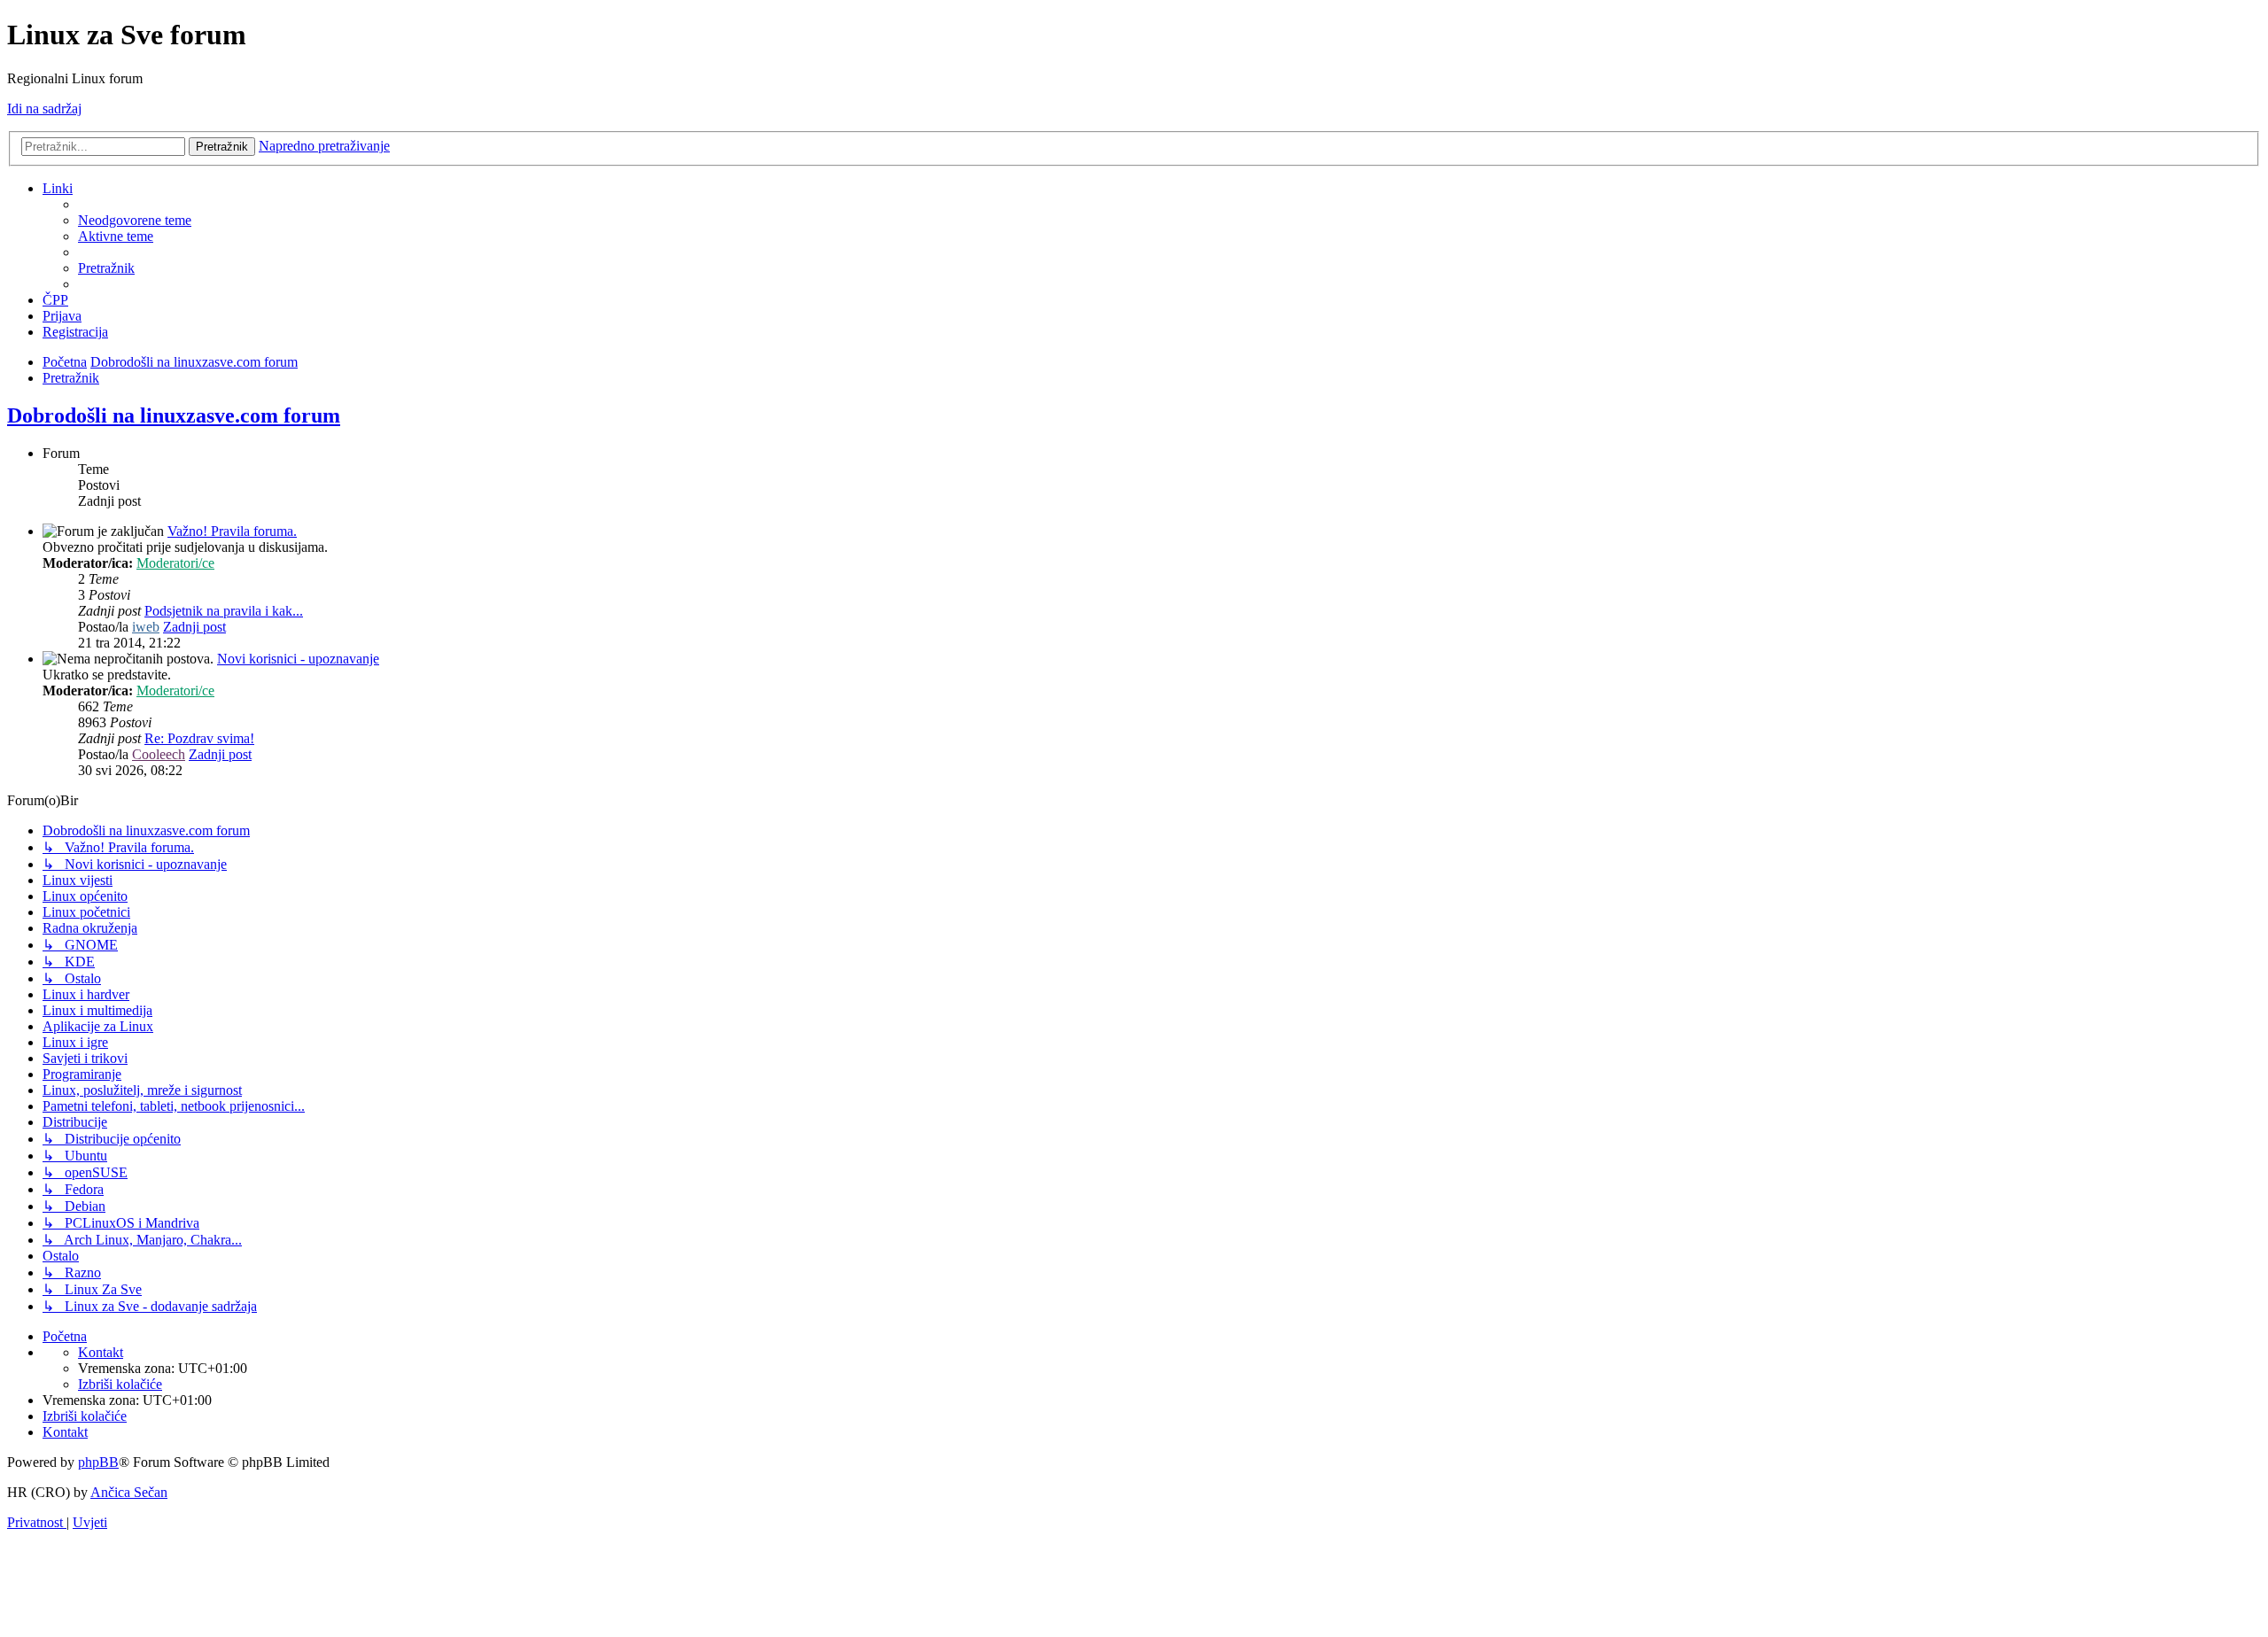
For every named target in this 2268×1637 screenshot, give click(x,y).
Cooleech (159, 754)
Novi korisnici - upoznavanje (298, 659)
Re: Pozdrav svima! (199, 738)
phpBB (98, 1462)
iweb (146, 627)
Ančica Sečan (129, 1492)
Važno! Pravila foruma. (232, 531)
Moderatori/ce (175, 563)
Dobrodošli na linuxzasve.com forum (174, 415)
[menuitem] (135, 220)
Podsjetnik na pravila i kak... (224, 611)
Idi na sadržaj (44, 109)
